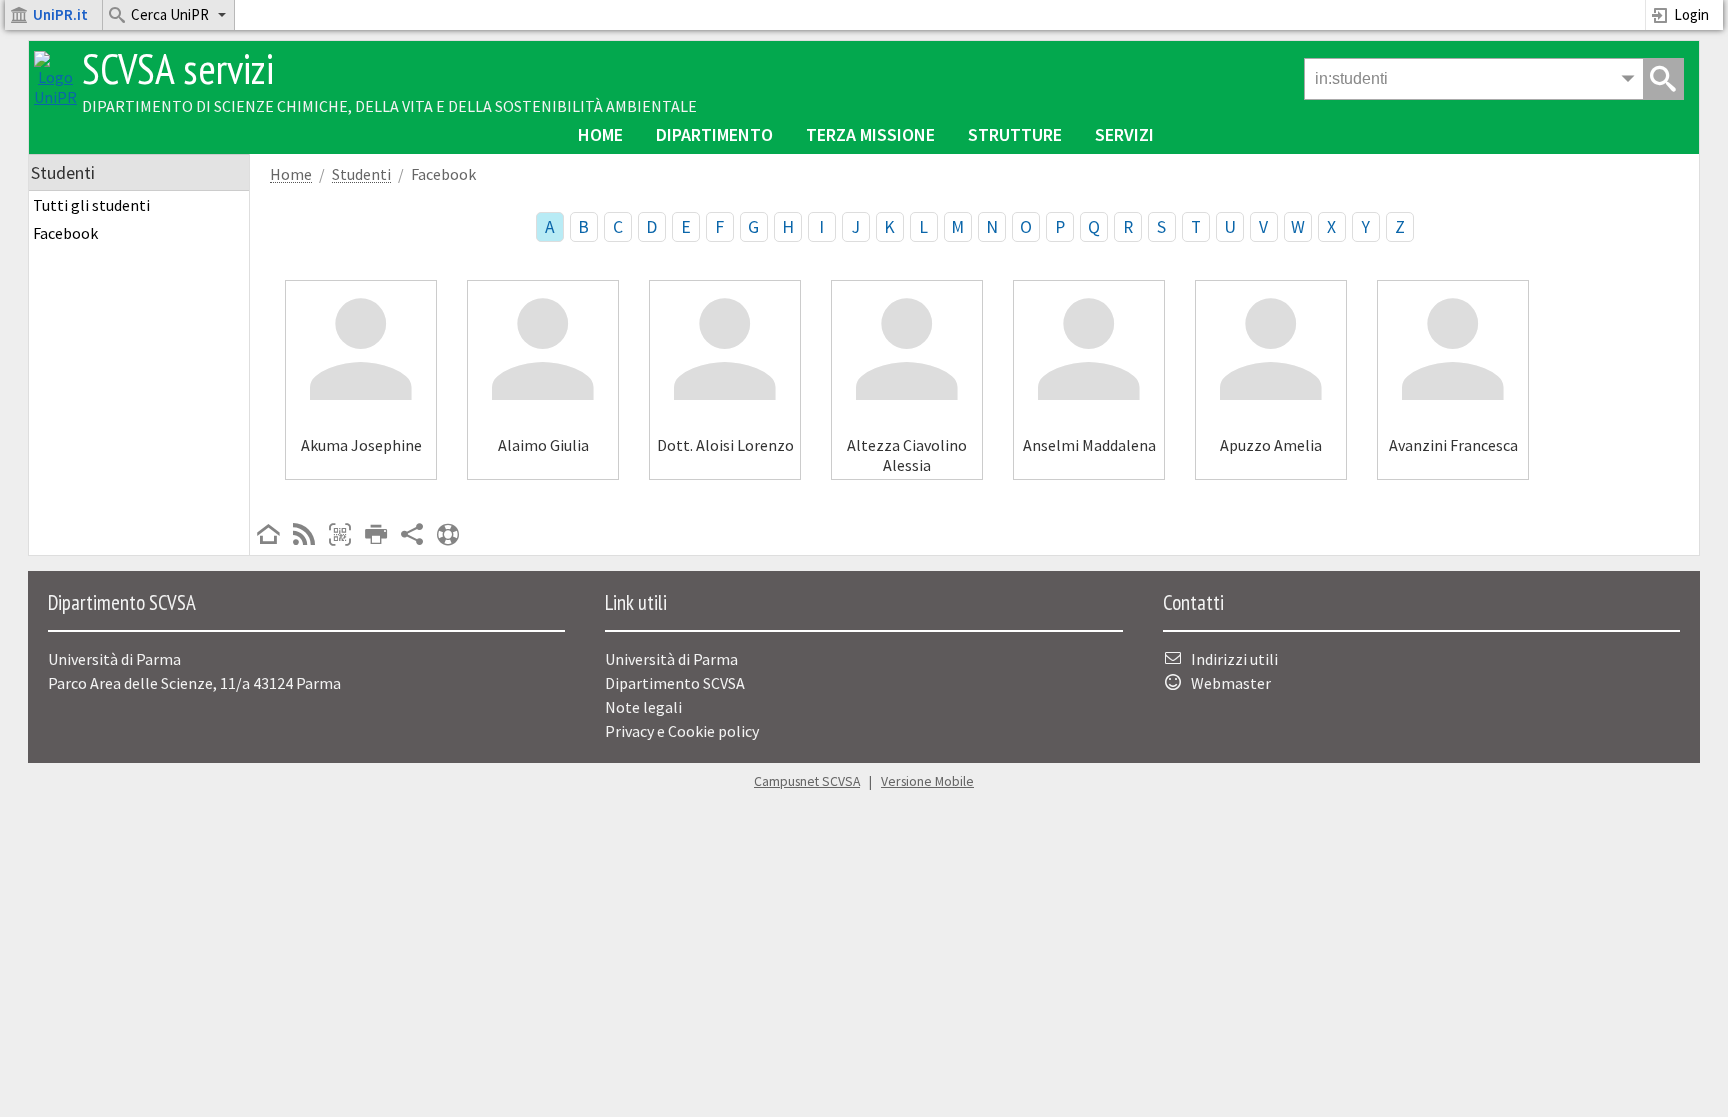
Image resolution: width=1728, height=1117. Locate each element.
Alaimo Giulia (543, 445)
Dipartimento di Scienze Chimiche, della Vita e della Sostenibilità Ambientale (389, 106)
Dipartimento (714, 134)
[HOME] (268, 536)
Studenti (361, 174)
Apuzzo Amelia (1271, 445)
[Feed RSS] (304, 536)
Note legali (643, 707)
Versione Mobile (927, 781)
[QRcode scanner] (340, 536)
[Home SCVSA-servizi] (55, 97)
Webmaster (1231, 683)
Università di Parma (671, 659)
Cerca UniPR (170, 14)
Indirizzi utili (1234, 659)
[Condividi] (412, 536)
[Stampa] (376, 536)
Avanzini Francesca (1453, 445)
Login (1691, 14)
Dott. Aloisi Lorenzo (725, 445)
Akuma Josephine (361, 445)
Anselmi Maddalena (1089, 445)
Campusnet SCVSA (807, 781)
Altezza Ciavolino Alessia (907, 455)
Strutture (1015, 134)
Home (600, 134)
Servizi (1124, 134)
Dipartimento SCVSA (675, 683)
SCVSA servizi (178, 68)
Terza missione (870, 134)
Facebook (65, 233)
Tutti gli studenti (91, 205)
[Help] (448, 536)
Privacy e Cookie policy (682, 731)
